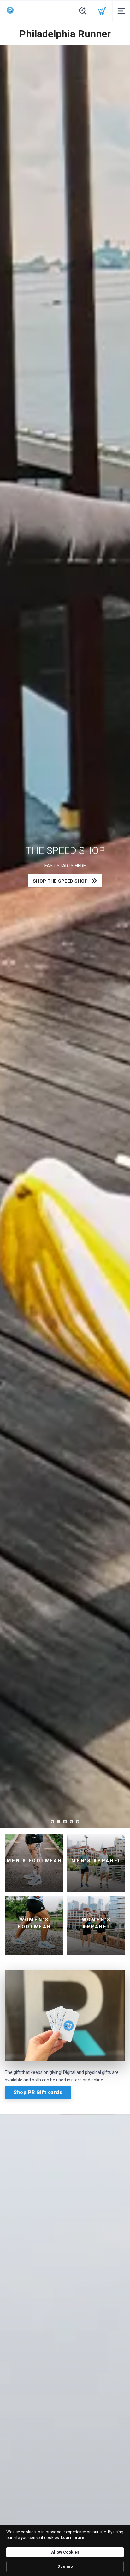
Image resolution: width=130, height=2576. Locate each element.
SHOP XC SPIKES (60, 881)
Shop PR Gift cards (38, 2092)
